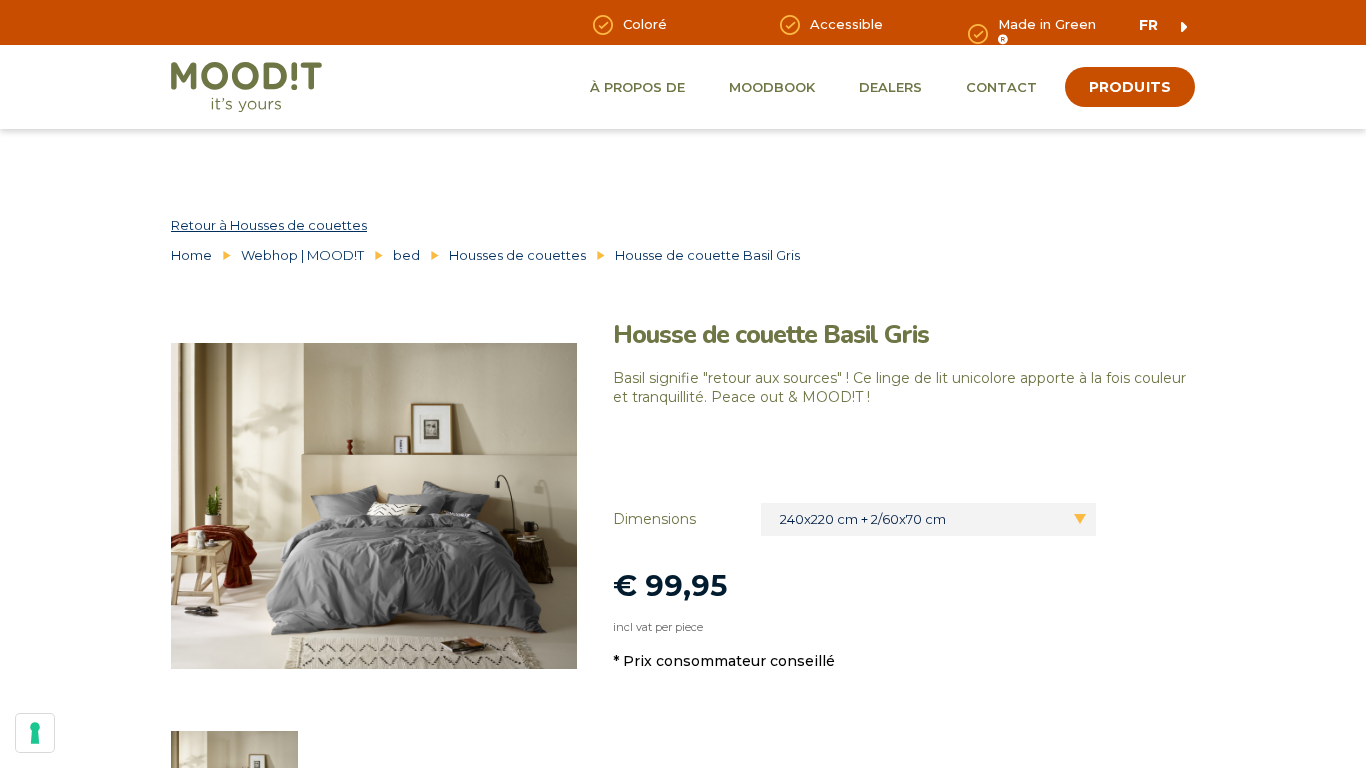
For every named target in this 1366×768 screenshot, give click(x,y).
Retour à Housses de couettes (269, 225)
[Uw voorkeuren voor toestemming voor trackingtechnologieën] (35, 733)
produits (1130, 87)
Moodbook (772, 87)
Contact (1001, 87)
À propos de (637, 87)
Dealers (890, 87)
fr (1148, 25)
